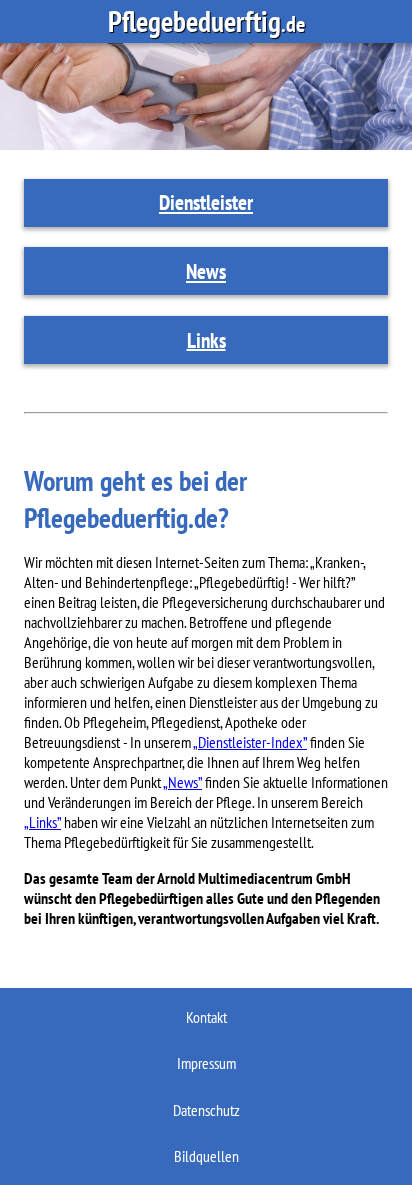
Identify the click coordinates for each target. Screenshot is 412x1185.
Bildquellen (206, 1156)
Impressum (206, 1063)
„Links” (42, 822)
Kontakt (206, 1017)
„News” (182, 782)
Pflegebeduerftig (206, 21)
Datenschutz (206, 1110)
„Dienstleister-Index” (250, 742)
